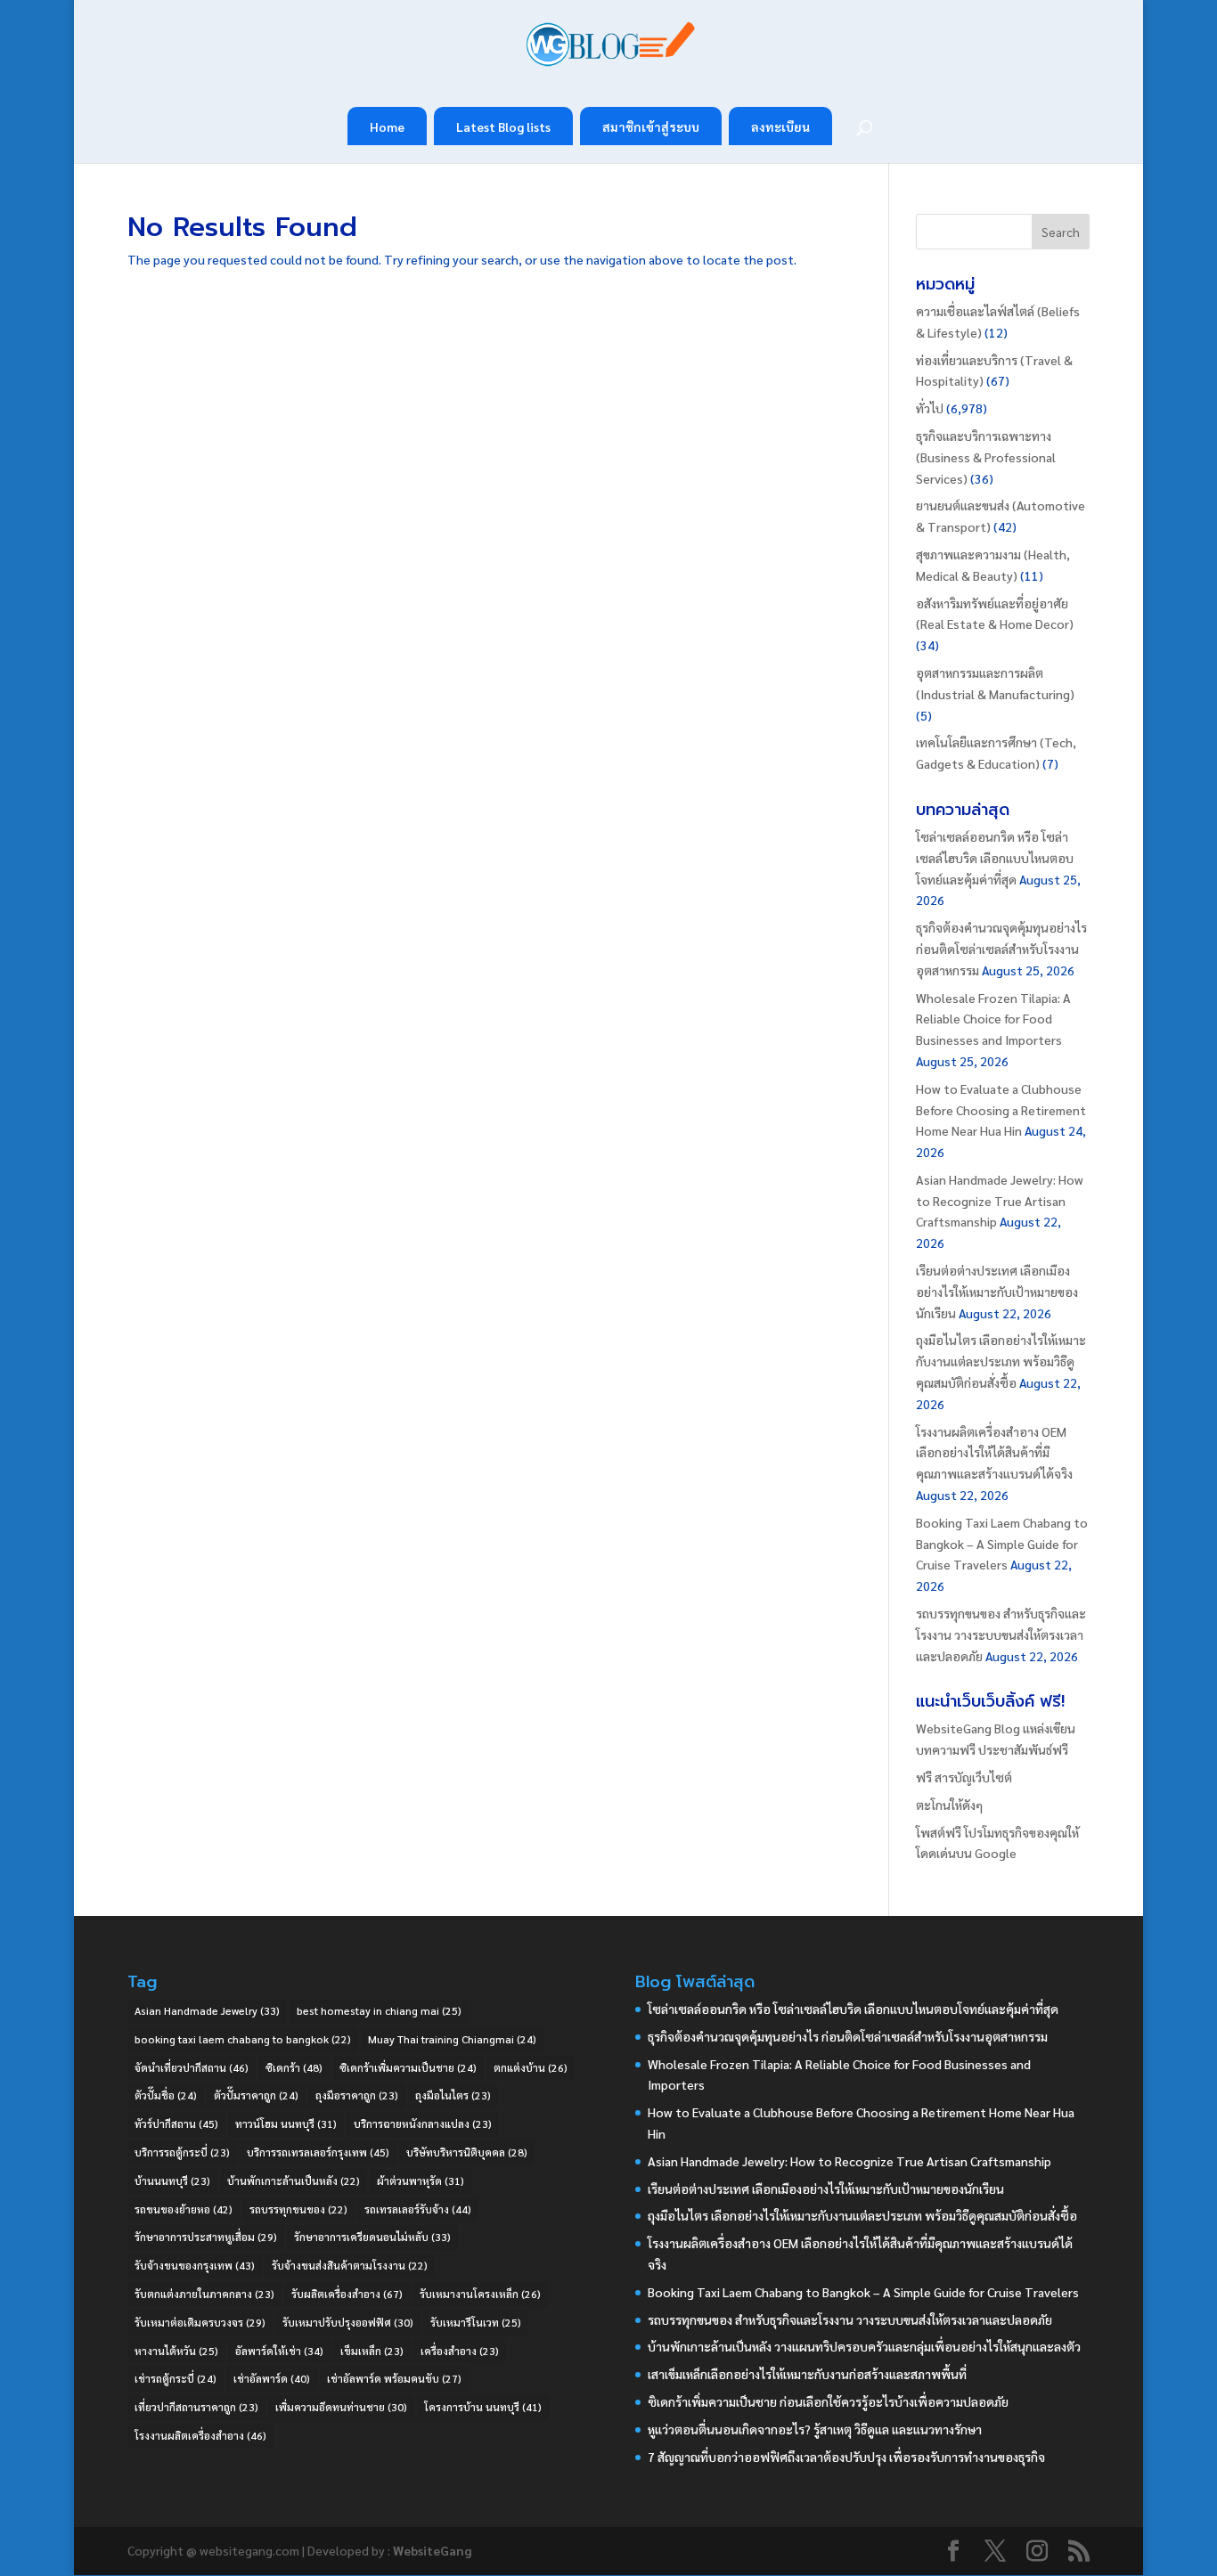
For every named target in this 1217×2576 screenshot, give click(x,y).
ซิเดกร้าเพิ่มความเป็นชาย (408, 2067)
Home (387, 126)
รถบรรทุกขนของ (298, 2209)
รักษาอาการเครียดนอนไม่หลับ (372, 2237)
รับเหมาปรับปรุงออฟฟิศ (348, 2322)
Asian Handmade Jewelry (207, 2010)
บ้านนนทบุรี (172, 2181)
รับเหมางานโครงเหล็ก (480, 2294)
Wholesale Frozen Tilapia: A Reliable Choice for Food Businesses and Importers (993, 1019)
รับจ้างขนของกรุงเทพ (195, 2265)
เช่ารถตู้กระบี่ (176, 2378)
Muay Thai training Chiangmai (452, 2039)
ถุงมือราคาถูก (357, 2095)
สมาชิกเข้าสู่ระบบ (651, 126)
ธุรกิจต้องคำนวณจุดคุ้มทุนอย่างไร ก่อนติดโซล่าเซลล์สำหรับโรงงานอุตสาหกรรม (1001, 949)
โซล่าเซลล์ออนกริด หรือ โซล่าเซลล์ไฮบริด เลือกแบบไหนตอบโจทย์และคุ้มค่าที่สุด (995, 858)
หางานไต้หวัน (176, 2351)
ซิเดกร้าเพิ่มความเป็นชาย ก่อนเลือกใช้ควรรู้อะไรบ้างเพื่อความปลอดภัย (828, 2401)
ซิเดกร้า (294, 2067)
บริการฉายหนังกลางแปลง (423, 2124)
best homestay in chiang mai (379, 2010)
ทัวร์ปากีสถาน (176, 2124)
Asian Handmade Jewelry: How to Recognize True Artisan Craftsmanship (1000, 1201)
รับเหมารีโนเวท (476, 2322)
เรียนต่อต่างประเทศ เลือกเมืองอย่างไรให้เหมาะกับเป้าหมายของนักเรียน (997, 1292)
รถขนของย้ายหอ (184, 2209)
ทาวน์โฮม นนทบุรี (286, 2124)
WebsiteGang (432, 2550)
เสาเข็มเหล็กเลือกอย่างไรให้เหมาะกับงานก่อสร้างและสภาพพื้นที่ (807, 2374)
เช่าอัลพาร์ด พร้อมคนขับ (394, 2378)
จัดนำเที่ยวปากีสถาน (192, 2067)
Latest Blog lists (503, 126)
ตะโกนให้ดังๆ (949, 1805)
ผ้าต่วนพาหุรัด (421, 2181)
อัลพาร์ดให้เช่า (279, 2351)
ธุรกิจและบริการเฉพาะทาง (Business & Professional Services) (986, 457)
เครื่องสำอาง (460, 2351)
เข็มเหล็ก (372, 2351)
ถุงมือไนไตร (453, 2095)
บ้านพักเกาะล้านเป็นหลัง (294, 2181)
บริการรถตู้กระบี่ (182, 2152)
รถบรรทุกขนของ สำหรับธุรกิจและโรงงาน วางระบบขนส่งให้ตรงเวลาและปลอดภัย (1001, 1634)
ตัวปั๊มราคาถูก (256, 2095)
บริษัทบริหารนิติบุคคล (467, 2152)
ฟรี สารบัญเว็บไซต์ (964, 1777)
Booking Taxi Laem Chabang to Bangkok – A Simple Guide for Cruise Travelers (1002, 1544)
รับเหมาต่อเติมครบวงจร (200, 2322)
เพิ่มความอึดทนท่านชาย (341, 2407)
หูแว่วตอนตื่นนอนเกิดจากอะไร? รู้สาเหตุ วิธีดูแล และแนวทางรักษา (815, 2429)
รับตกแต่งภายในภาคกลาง (204, 2294)
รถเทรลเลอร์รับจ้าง (418, 2209)
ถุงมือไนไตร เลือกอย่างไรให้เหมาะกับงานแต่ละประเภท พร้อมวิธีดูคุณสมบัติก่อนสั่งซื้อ (1001, 1361)
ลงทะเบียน (780, 126)
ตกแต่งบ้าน (531, 2067)
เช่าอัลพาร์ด (272, 2378)
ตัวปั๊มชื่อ (166, 2095)
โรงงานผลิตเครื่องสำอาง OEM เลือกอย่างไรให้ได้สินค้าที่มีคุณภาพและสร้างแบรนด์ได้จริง (994, 1453)
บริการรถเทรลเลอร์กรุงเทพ (318, 2152)
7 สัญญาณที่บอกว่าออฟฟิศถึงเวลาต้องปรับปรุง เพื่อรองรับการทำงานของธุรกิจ (846, 2457)
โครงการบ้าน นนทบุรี (483, 2407)
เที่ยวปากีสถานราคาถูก (196, 2407)
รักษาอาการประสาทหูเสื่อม (206, 2237)
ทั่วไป (930, 408)
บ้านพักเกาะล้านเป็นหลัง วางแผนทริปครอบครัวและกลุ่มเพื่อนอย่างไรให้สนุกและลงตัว (864, 2346)
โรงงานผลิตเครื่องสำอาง (200, 2435)
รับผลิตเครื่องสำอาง (347, 2294)
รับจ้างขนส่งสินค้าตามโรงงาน (350, 2265)
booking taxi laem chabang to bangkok (243, 2039)
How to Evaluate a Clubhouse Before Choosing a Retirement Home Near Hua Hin (1001, 1110)
